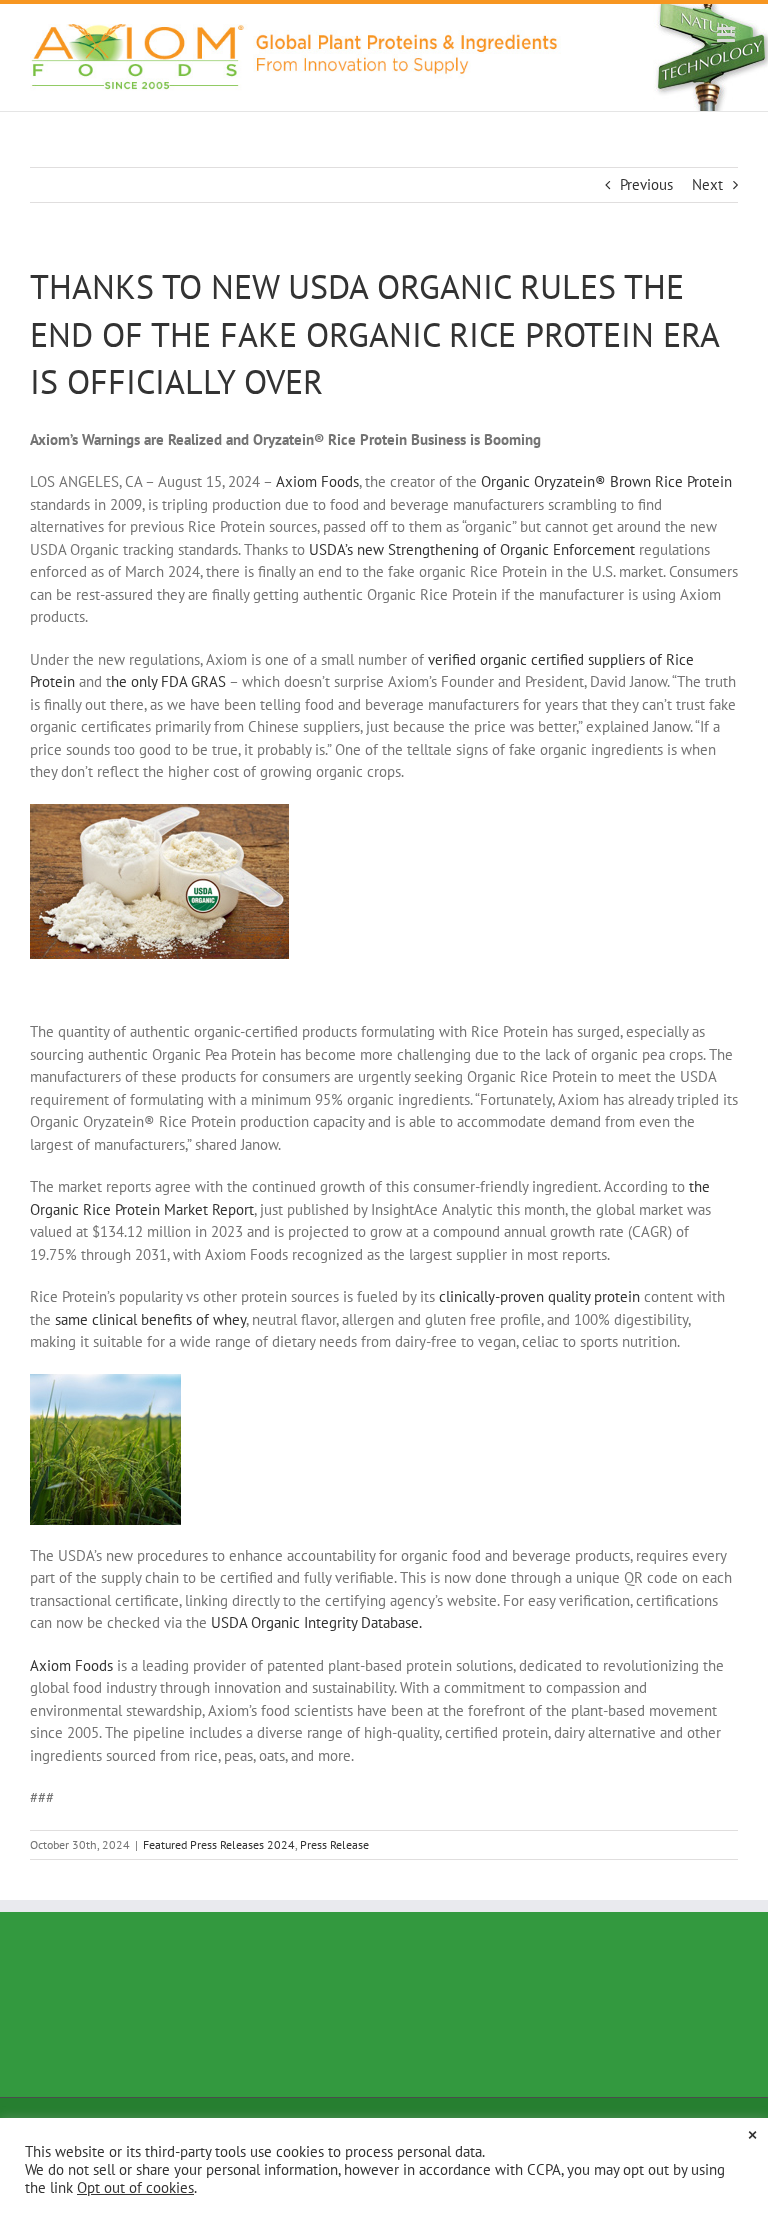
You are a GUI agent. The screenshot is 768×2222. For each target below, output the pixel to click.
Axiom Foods (71, 1665)
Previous (646, 184)
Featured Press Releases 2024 (219, 1844)
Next (707, 184)
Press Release (334, 1844)
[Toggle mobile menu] (727, 34)
